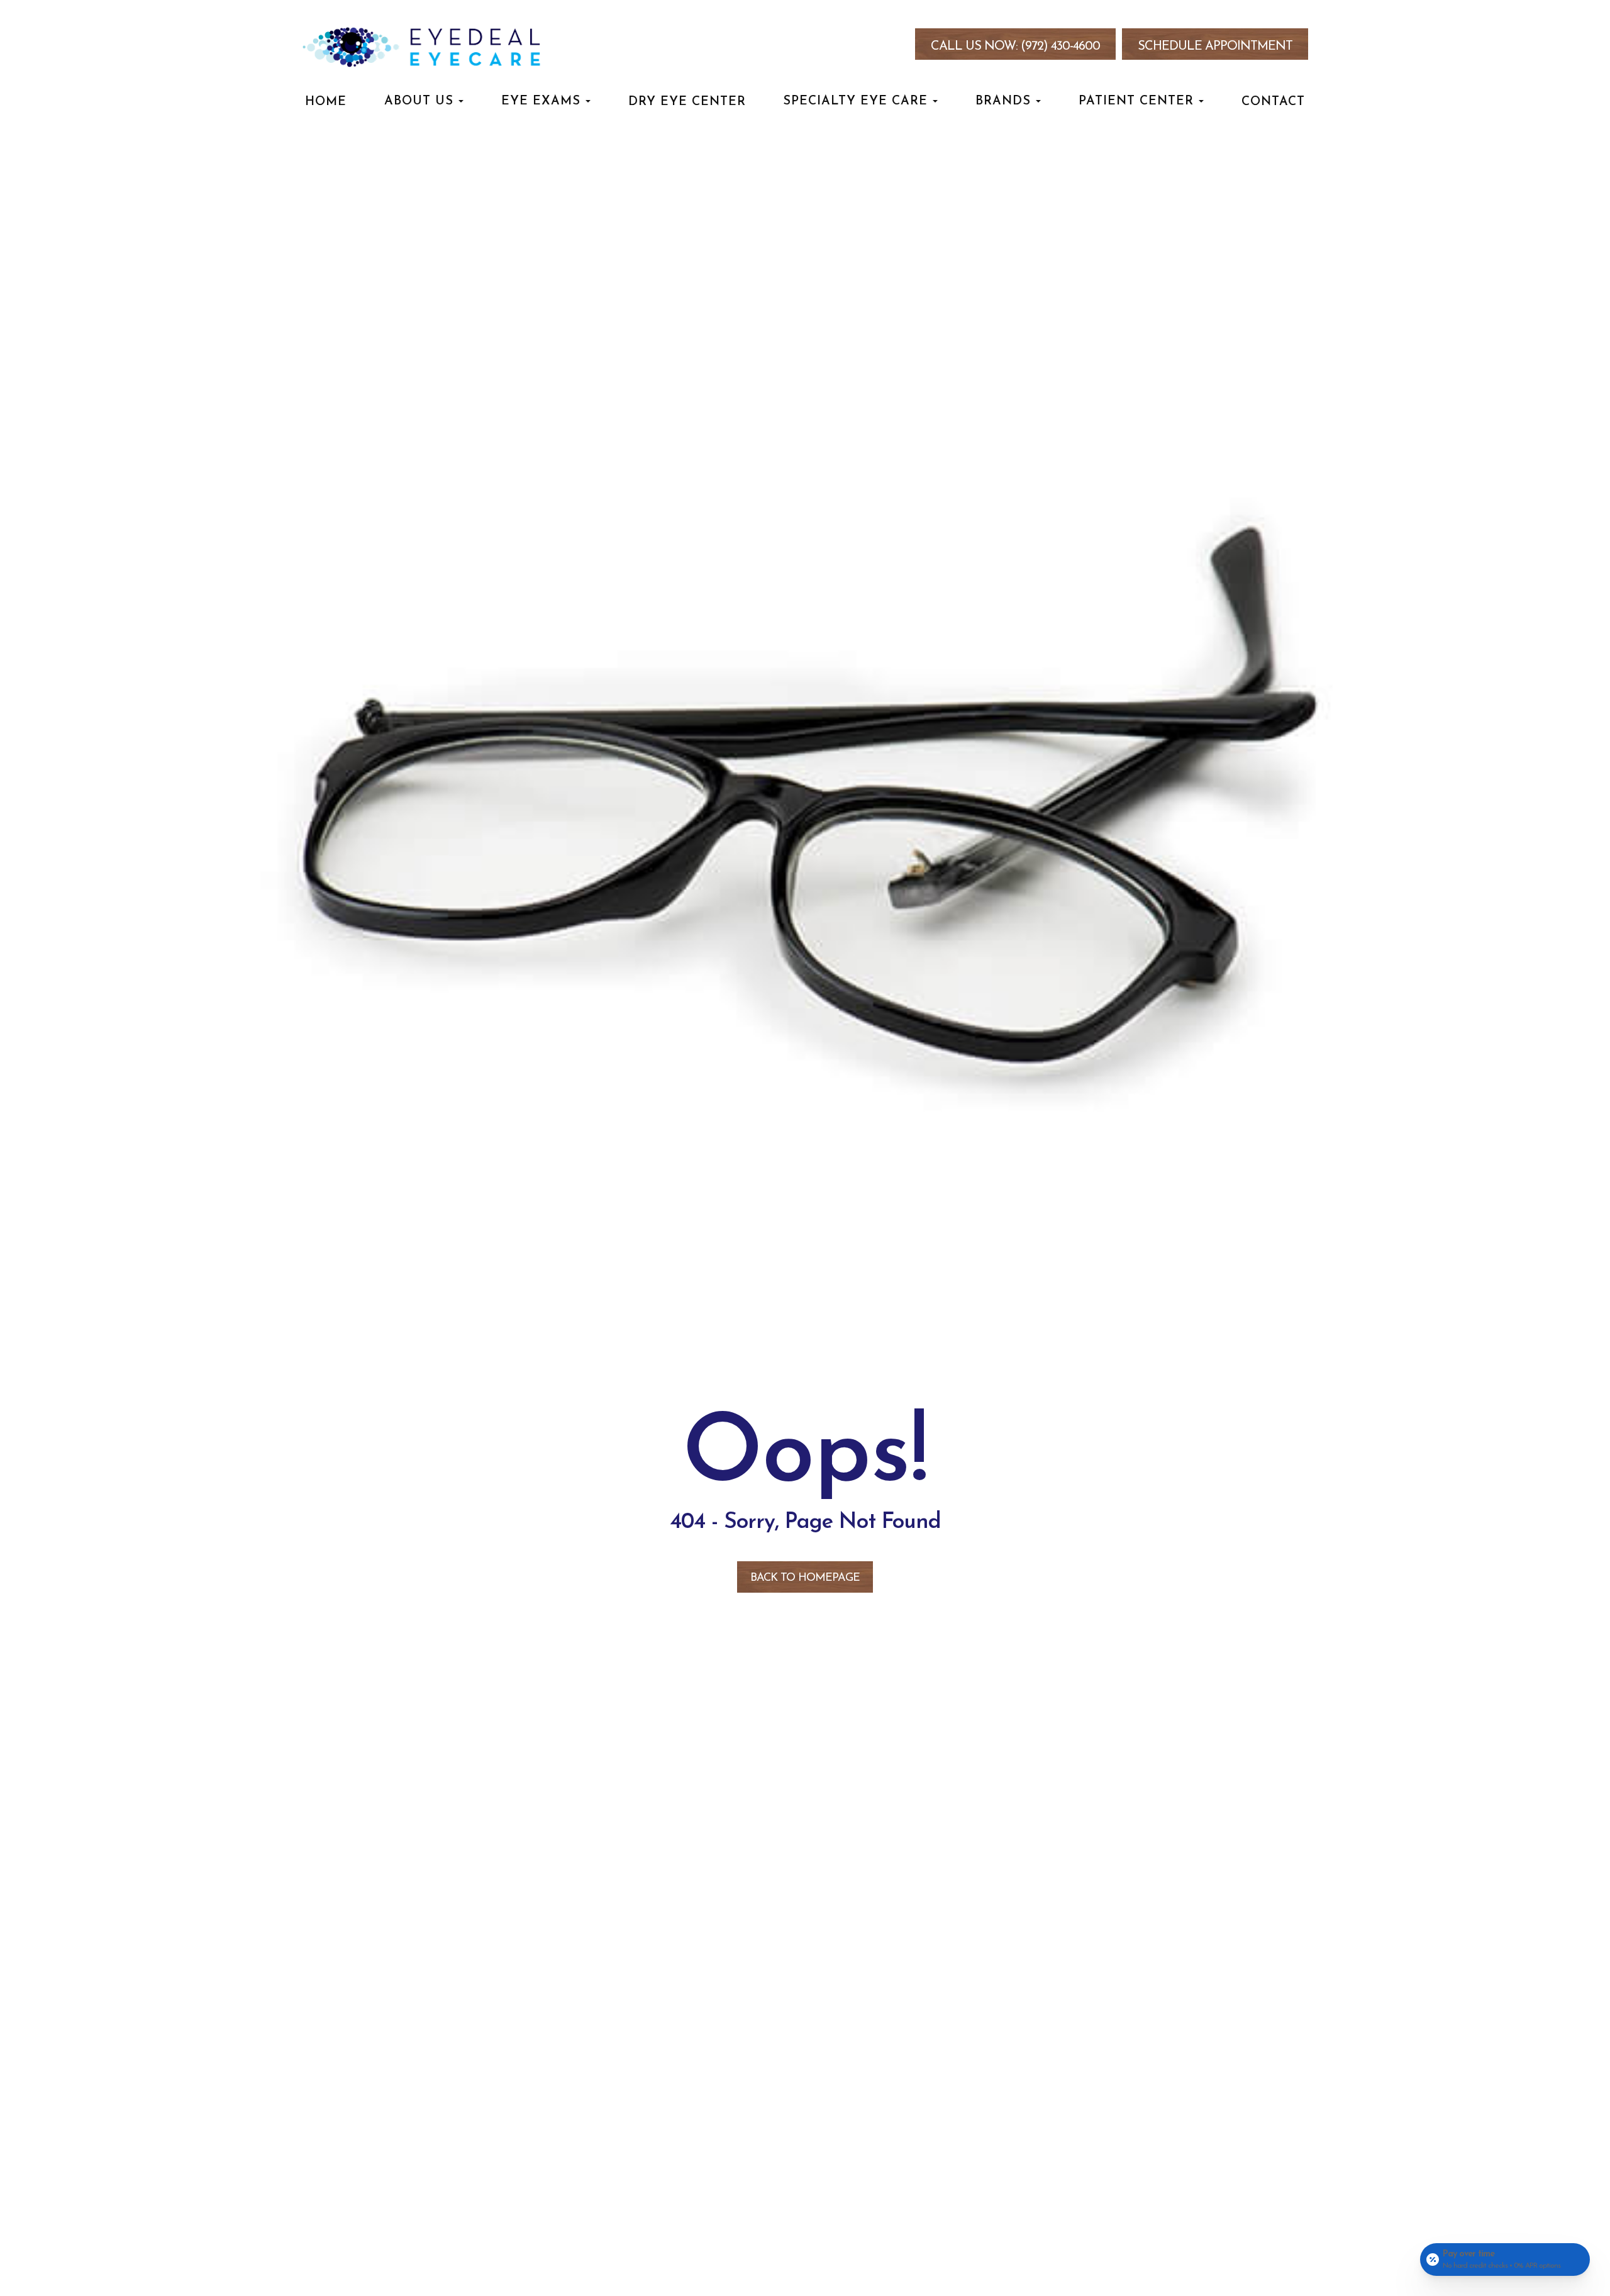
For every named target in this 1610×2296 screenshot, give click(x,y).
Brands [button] (1003, 101)
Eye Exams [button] (541, 101)
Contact (1273, 102)
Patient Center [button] (1136, 101)
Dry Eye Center (687, 102)
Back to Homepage (805, 1578)
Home (326, 102)
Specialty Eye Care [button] (855, 101)
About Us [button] (419, 101)
